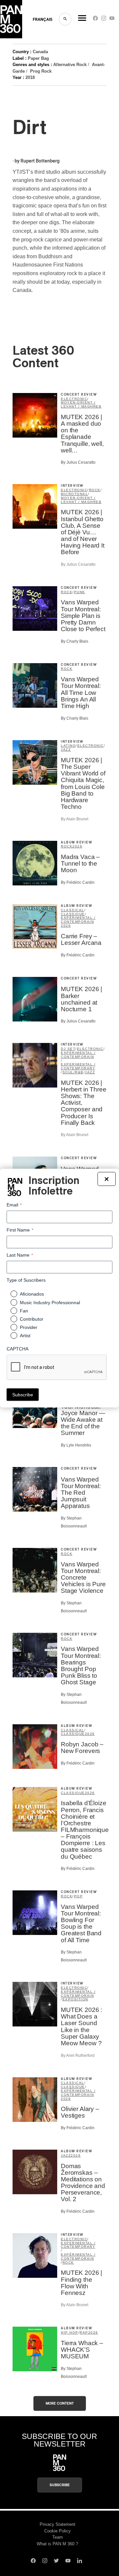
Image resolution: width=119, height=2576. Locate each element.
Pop (79, 1896)
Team (58, 2537)
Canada (40, 52)
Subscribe (60, 2485)
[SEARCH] (65, 19)
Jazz (66, 750)
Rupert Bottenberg (40, 161)
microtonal (74, 494)
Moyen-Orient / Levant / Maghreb (81, 404)
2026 (77, 846)
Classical (73, 910)
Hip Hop (70, 2332)
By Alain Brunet (75, 819)
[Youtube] (112, 20)
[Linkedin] (79, 2561)
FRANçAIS (42, 19)
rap (84, 2332)
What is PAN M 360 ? (57, 2544)
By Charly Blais (75, 641)
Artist (25, 1335)
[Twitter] (56, 2561)
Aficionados (32, 1294)
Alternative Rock (70, 65)
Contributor (32, 1319)
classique (73, 914)
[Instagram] (104, 20)
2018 (30, 77)
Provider (29, 1327)
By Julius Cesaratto (78, 462)
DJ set (68, 1049)
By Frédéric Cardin (78, 882)
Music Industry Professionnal (50, 1302)
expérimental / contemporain (78, 920)
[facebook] (95, 20)
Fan (24, 1310)
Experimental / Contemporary (78, 1066)
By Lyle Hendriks (76, 1445)
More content (60, 2403)
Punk (80, 592)
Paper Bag (38, 58)
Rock (95, 490)
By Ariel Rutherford (78, 2056)
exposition (75, 1999)
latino (68, 746)
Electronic (74, 399)
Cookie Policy (58, 2531)
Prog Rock (41, 71)
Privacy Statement (58, 2524)
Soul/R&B (73, 1072)
